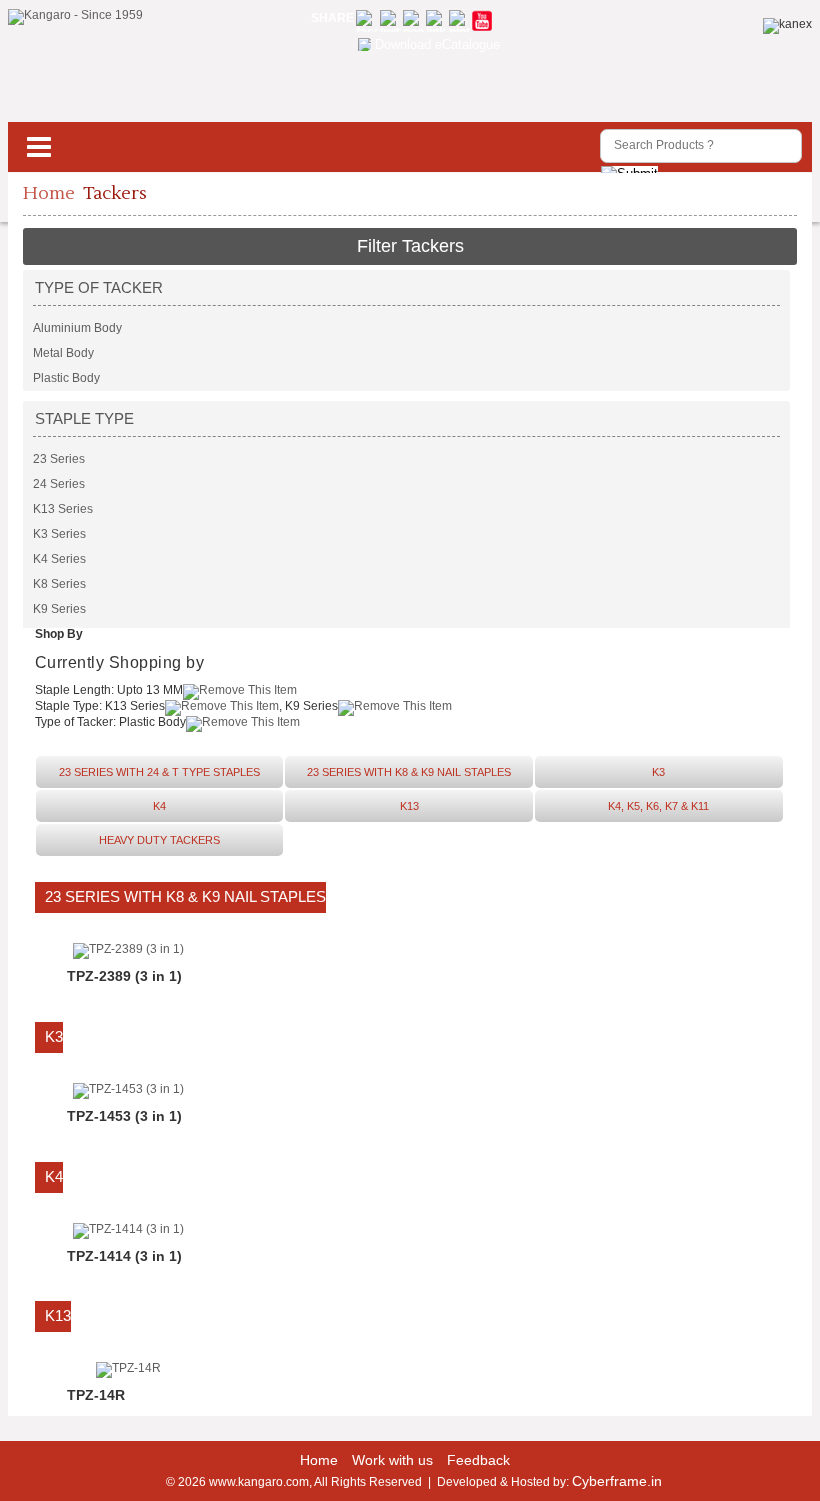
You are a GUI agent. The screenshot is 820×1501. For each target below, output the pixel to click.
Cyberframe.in (617, 1481)
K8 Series (59, 584)
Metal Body (63, 353)
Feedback (478, 1460)
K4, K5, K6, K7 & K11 (658, 806)
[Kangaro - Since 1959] (75, 17)
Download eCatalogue (437, 44)
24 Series (59, 484)
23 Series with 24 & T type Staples (159, 772)
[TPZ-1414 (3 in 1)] (128, 1229)
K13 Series (63, 509)
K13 (409, 806)
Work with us (392, 1460)
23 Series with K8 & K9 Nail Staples (409, 772)
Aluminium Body (77, 328)
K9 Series (59, 609)
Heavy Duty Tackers (159, 840)
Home (49, 193)
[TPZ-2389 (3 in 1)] (128, 949)
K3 (658, 772)
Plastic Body (66, 378)
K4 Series (59, 559)
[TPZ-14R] (128, 1368)
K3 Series (59, 534)
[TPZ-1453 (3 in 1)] (128, 1089)
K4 (159, 806)
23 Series (59, 459)
